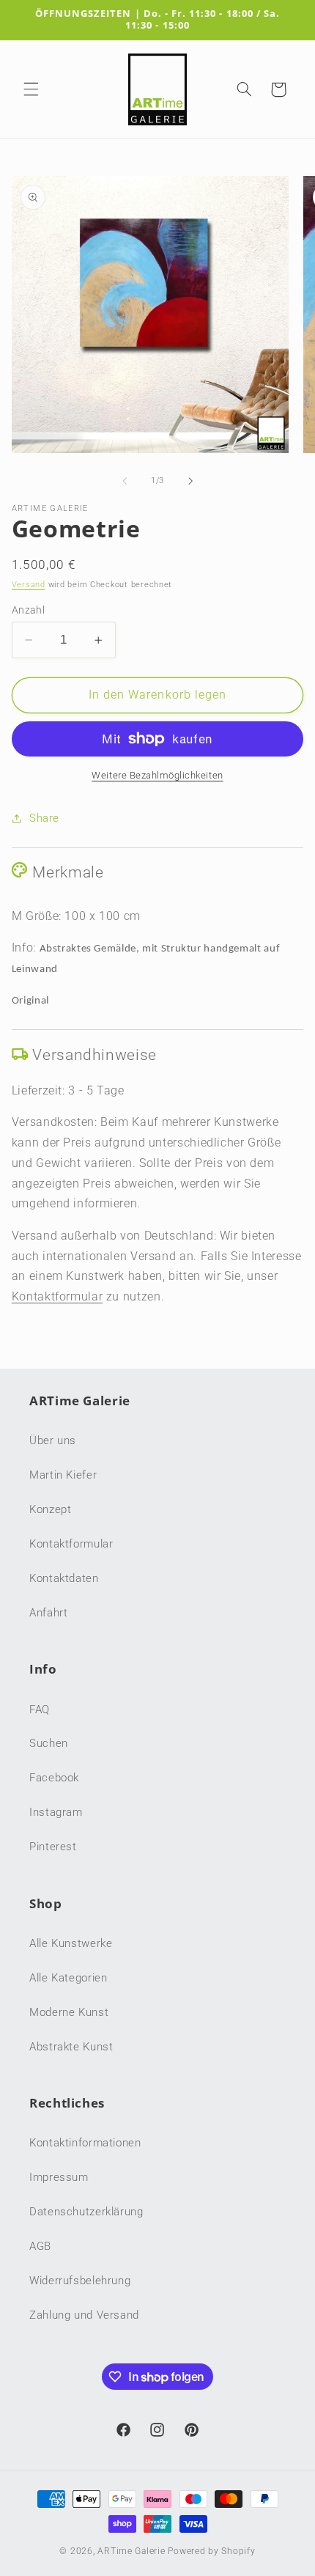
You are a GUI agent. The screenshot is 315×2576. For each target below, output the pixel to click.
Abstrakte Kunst (71, 2047)
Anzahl (29, 610)
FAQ (40, 1710)
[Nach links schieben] (125, 481)
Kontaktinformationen (85, 2143)
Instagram (56, 1812)
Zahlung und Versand (84, 2315)
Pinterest (53, 1847)
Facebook (54, 1778)
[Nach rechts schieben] (190, 481)
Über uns (53, 1440)
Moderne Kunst (69, 2012)
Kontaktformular (57, 1296)
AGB (40, 2246)
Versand (29, 585)
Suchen (49, 1743)
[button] (31, 89)
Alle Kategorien (68, 1978)
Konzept (50, 1509)
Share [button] (44, 818)
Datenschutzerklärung (86, 2212)
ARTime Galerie (131, 2551)
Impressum (59, 2177)
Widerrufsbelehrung (80, 2281)
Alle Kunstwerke (71, 1943)
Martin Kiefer (63, 1475)
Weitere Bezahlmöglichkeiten (157, 775)
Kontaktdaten (64, 1578)
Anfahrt (48, 1613)
